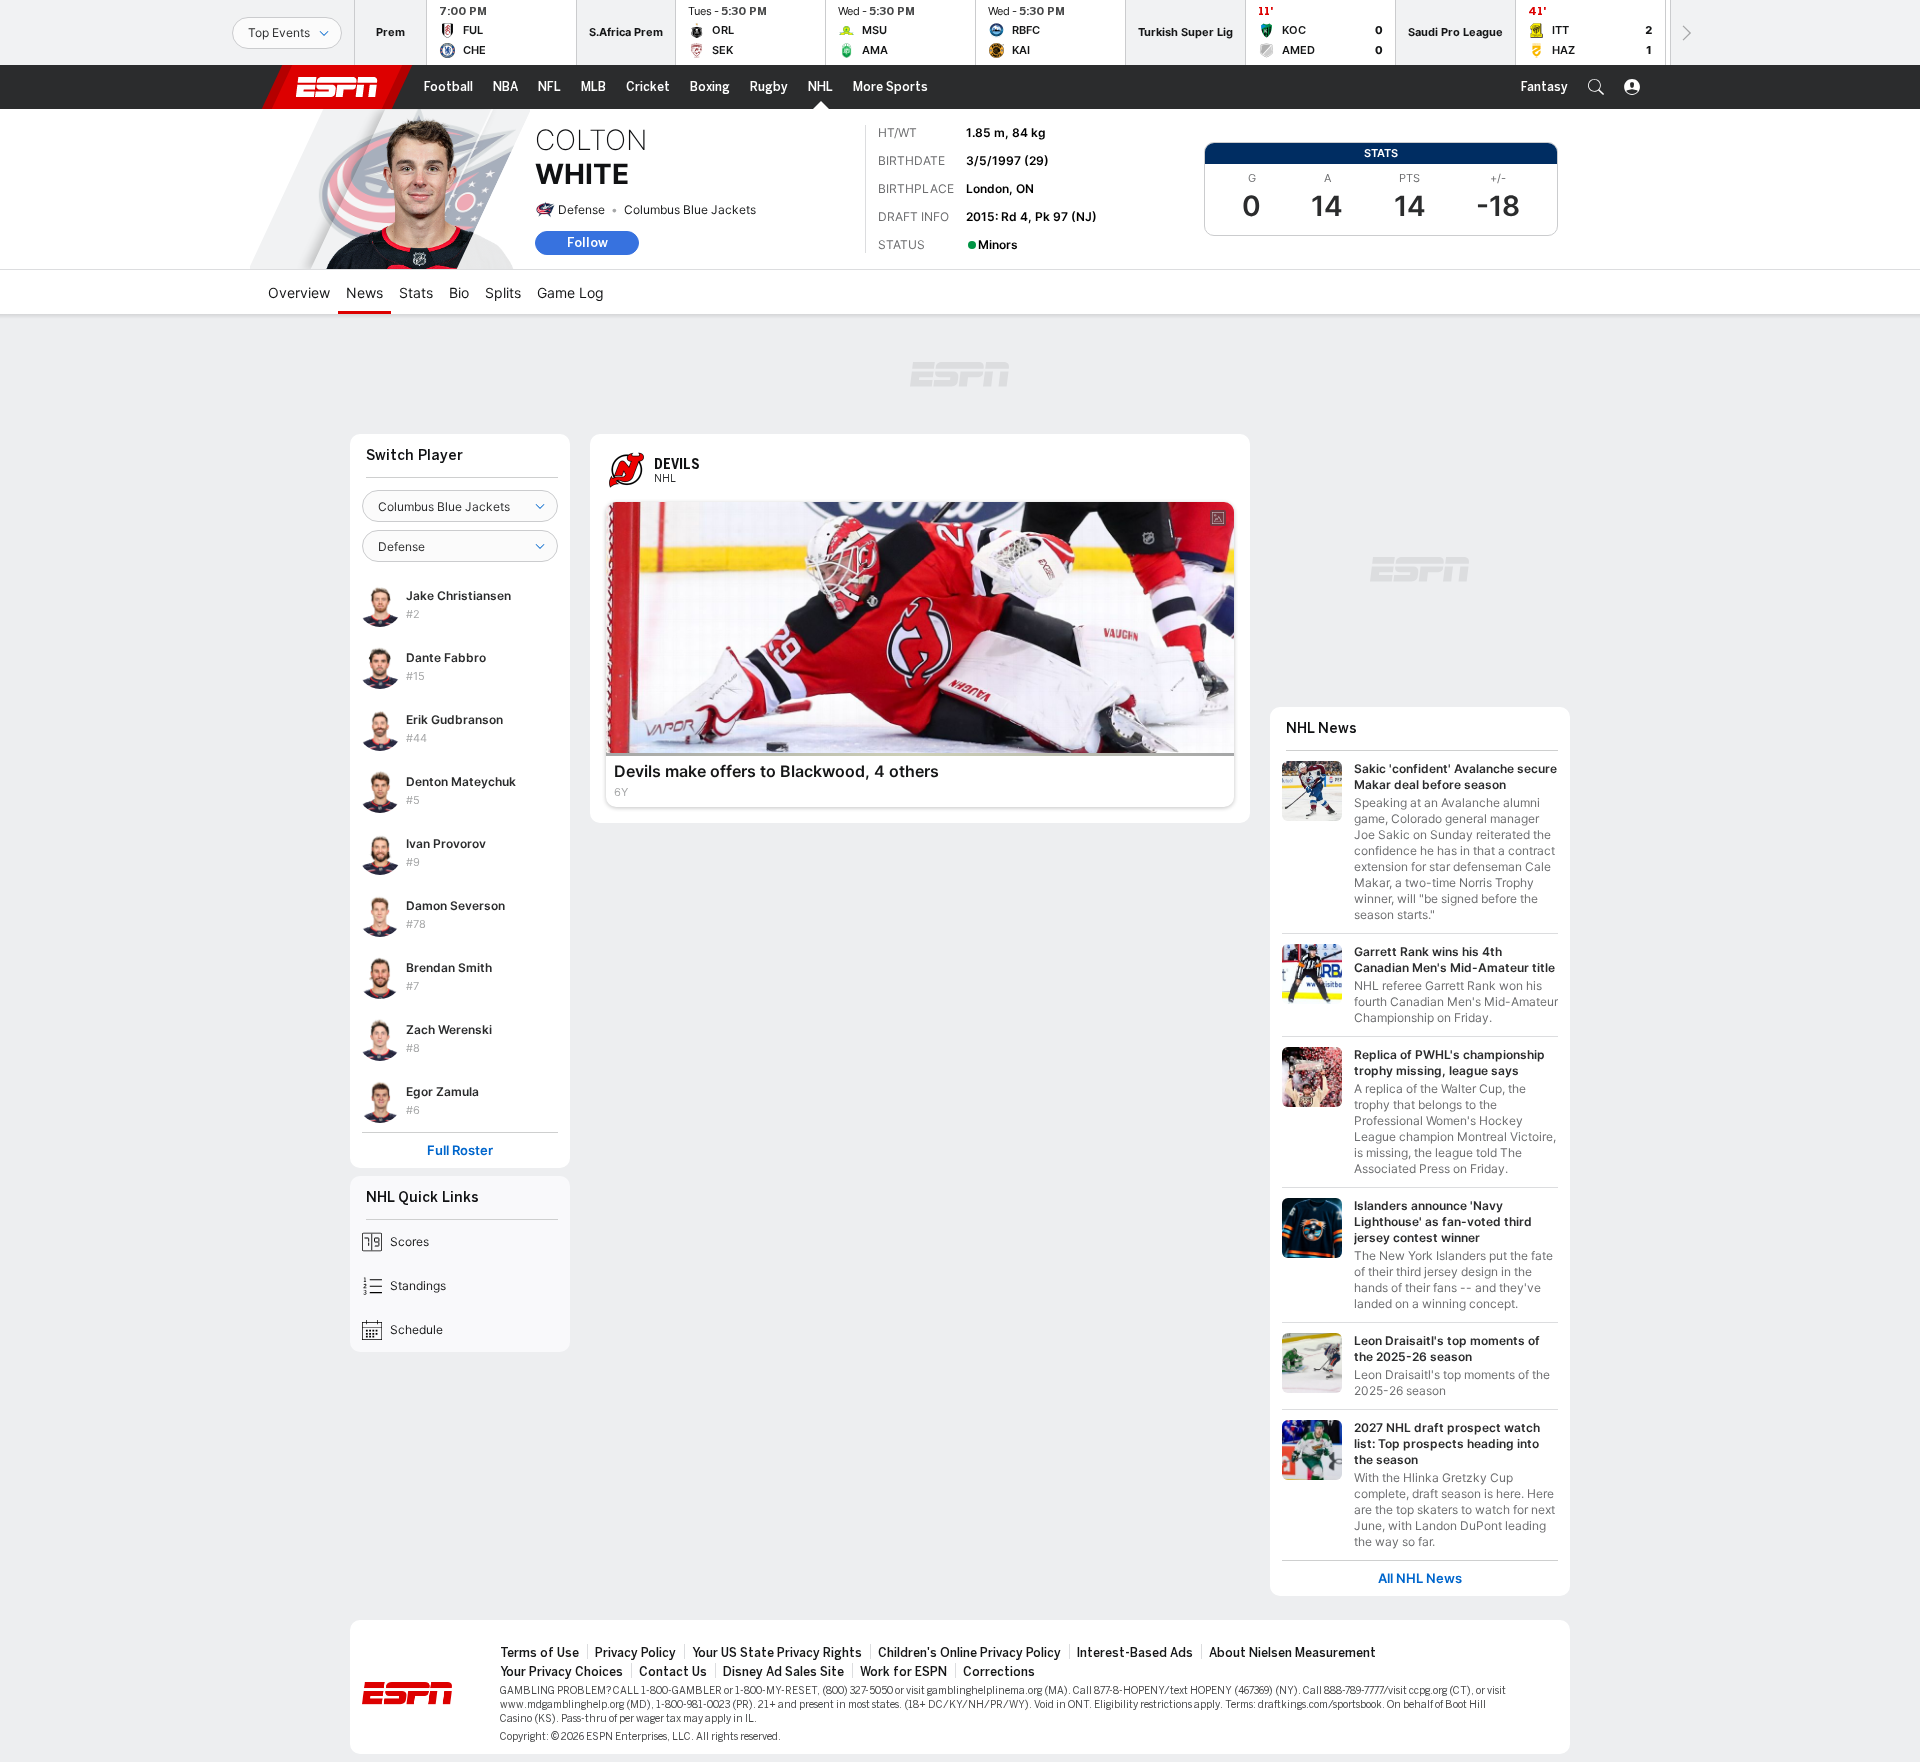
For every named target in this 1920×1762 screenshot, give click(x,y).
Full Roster (460, 1150)
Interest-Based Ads (1135, 1653)
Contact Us (673, 1672)
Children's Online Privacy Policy (969, 1653)
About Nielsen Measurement (1292, 1653)
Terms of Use (539, 1653)
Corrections (999, 1672)
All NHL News (1420, 1578)
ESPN (337, 87)
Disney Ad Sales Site (783, 1672)
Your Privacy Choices (561, 1672)
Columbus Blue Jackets (690, 209)
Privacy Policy (635, 1653)
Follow (587, 242)
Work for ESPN (903, 1672)
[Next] (1685, 32)
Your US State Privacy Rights (777, 1653)
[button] (1596, 87)
